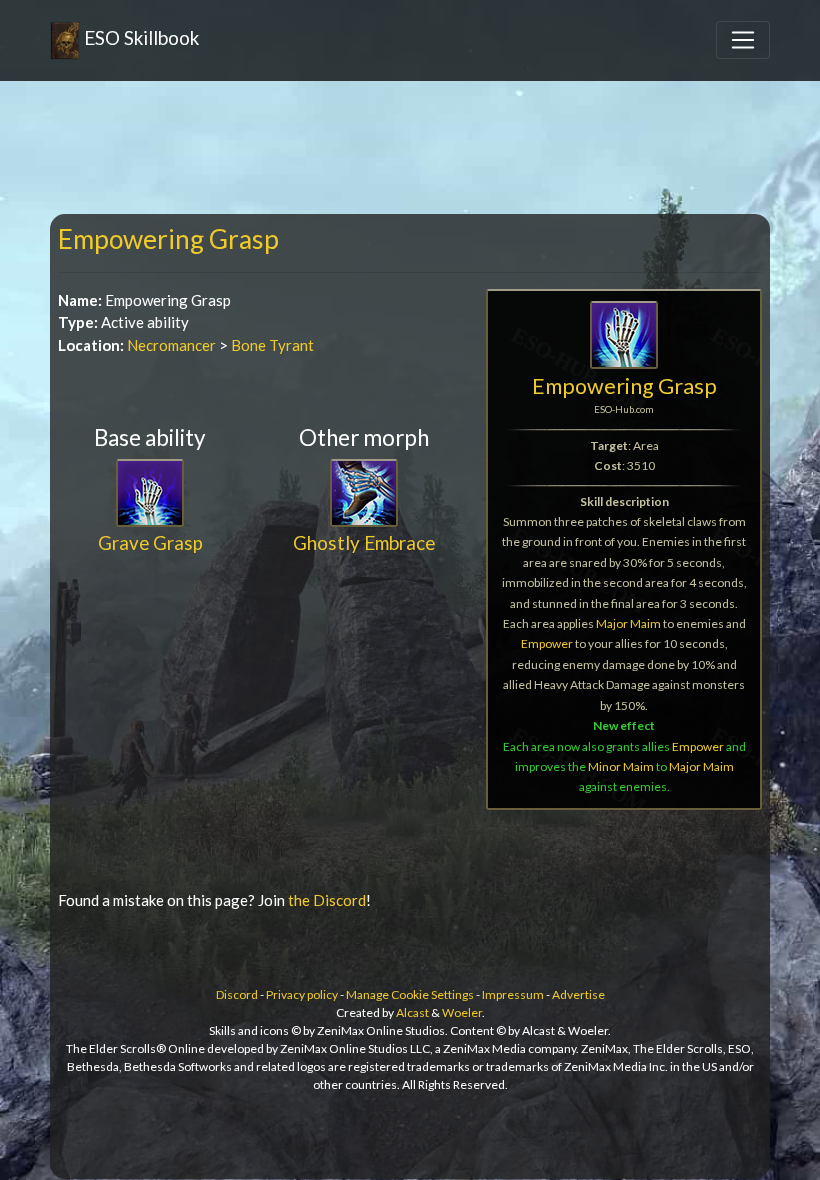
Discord (237, 994)
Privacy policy (302, 994)
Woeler (462, 1012)
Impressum (513, 994)
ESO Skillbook (139, 37)
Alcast (412, 1012)
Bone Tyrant (272, 345)
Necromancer (171, 345)
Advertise (578, 994)
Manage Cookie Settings (410, 994)
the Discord (327, 900)
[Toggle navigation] (743, 40)
